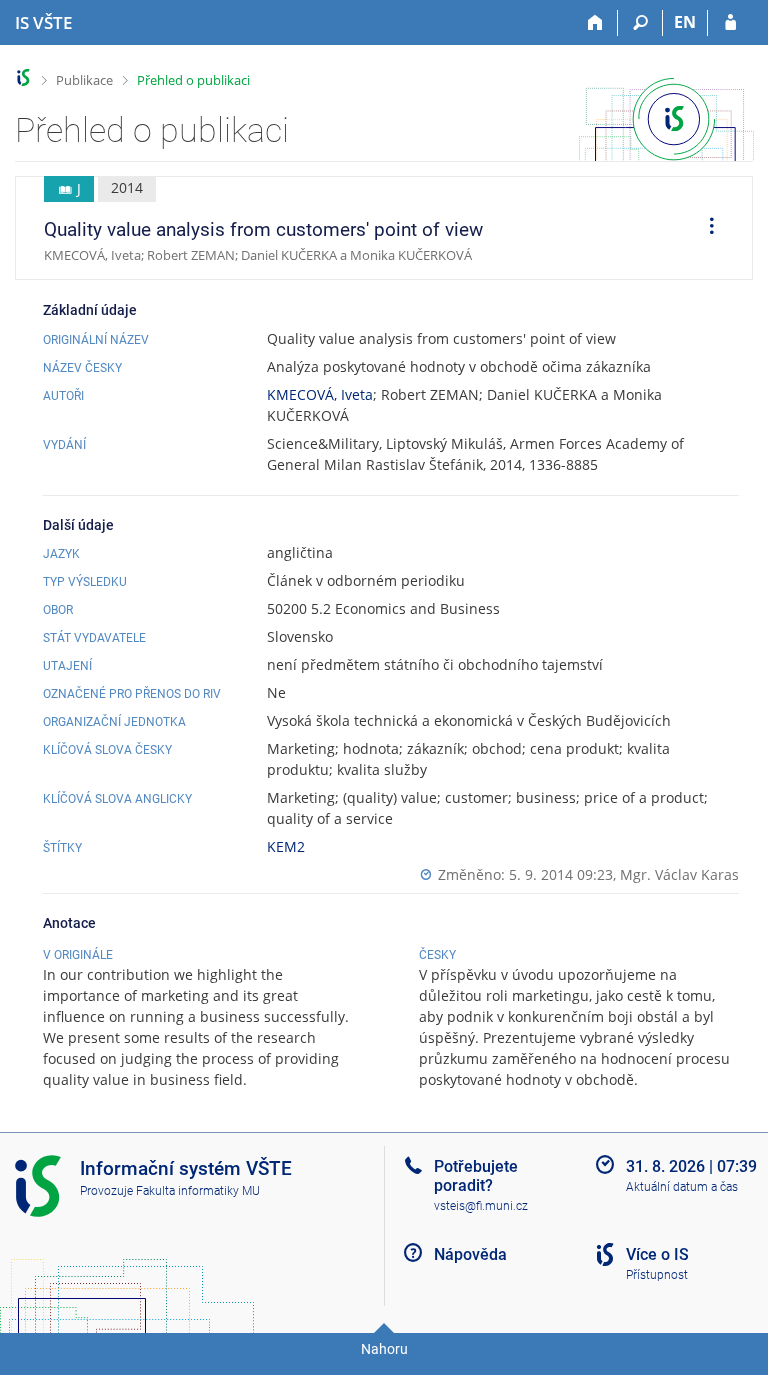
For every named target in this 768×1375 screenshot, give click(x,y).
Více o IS (657, 1254)
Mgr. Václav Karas (679, 874)
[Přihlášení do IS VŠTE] (730, 23)
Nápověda (470, 1254)
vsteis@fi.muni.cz (481, 1206)
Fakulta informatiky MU (198, 1191)
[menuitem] (705, 228)
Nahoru (384, 1349)
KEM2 (286, 846)
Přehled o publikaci (193, 80)
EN (685, 22)
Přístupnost (657, 1275)
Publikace (84, 80)
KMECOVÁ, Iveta (320, 394)
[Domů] (595, 23)
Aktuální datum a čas (682, 1187)
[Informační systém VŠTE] (23, 77)
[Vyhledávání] (640, 23)
